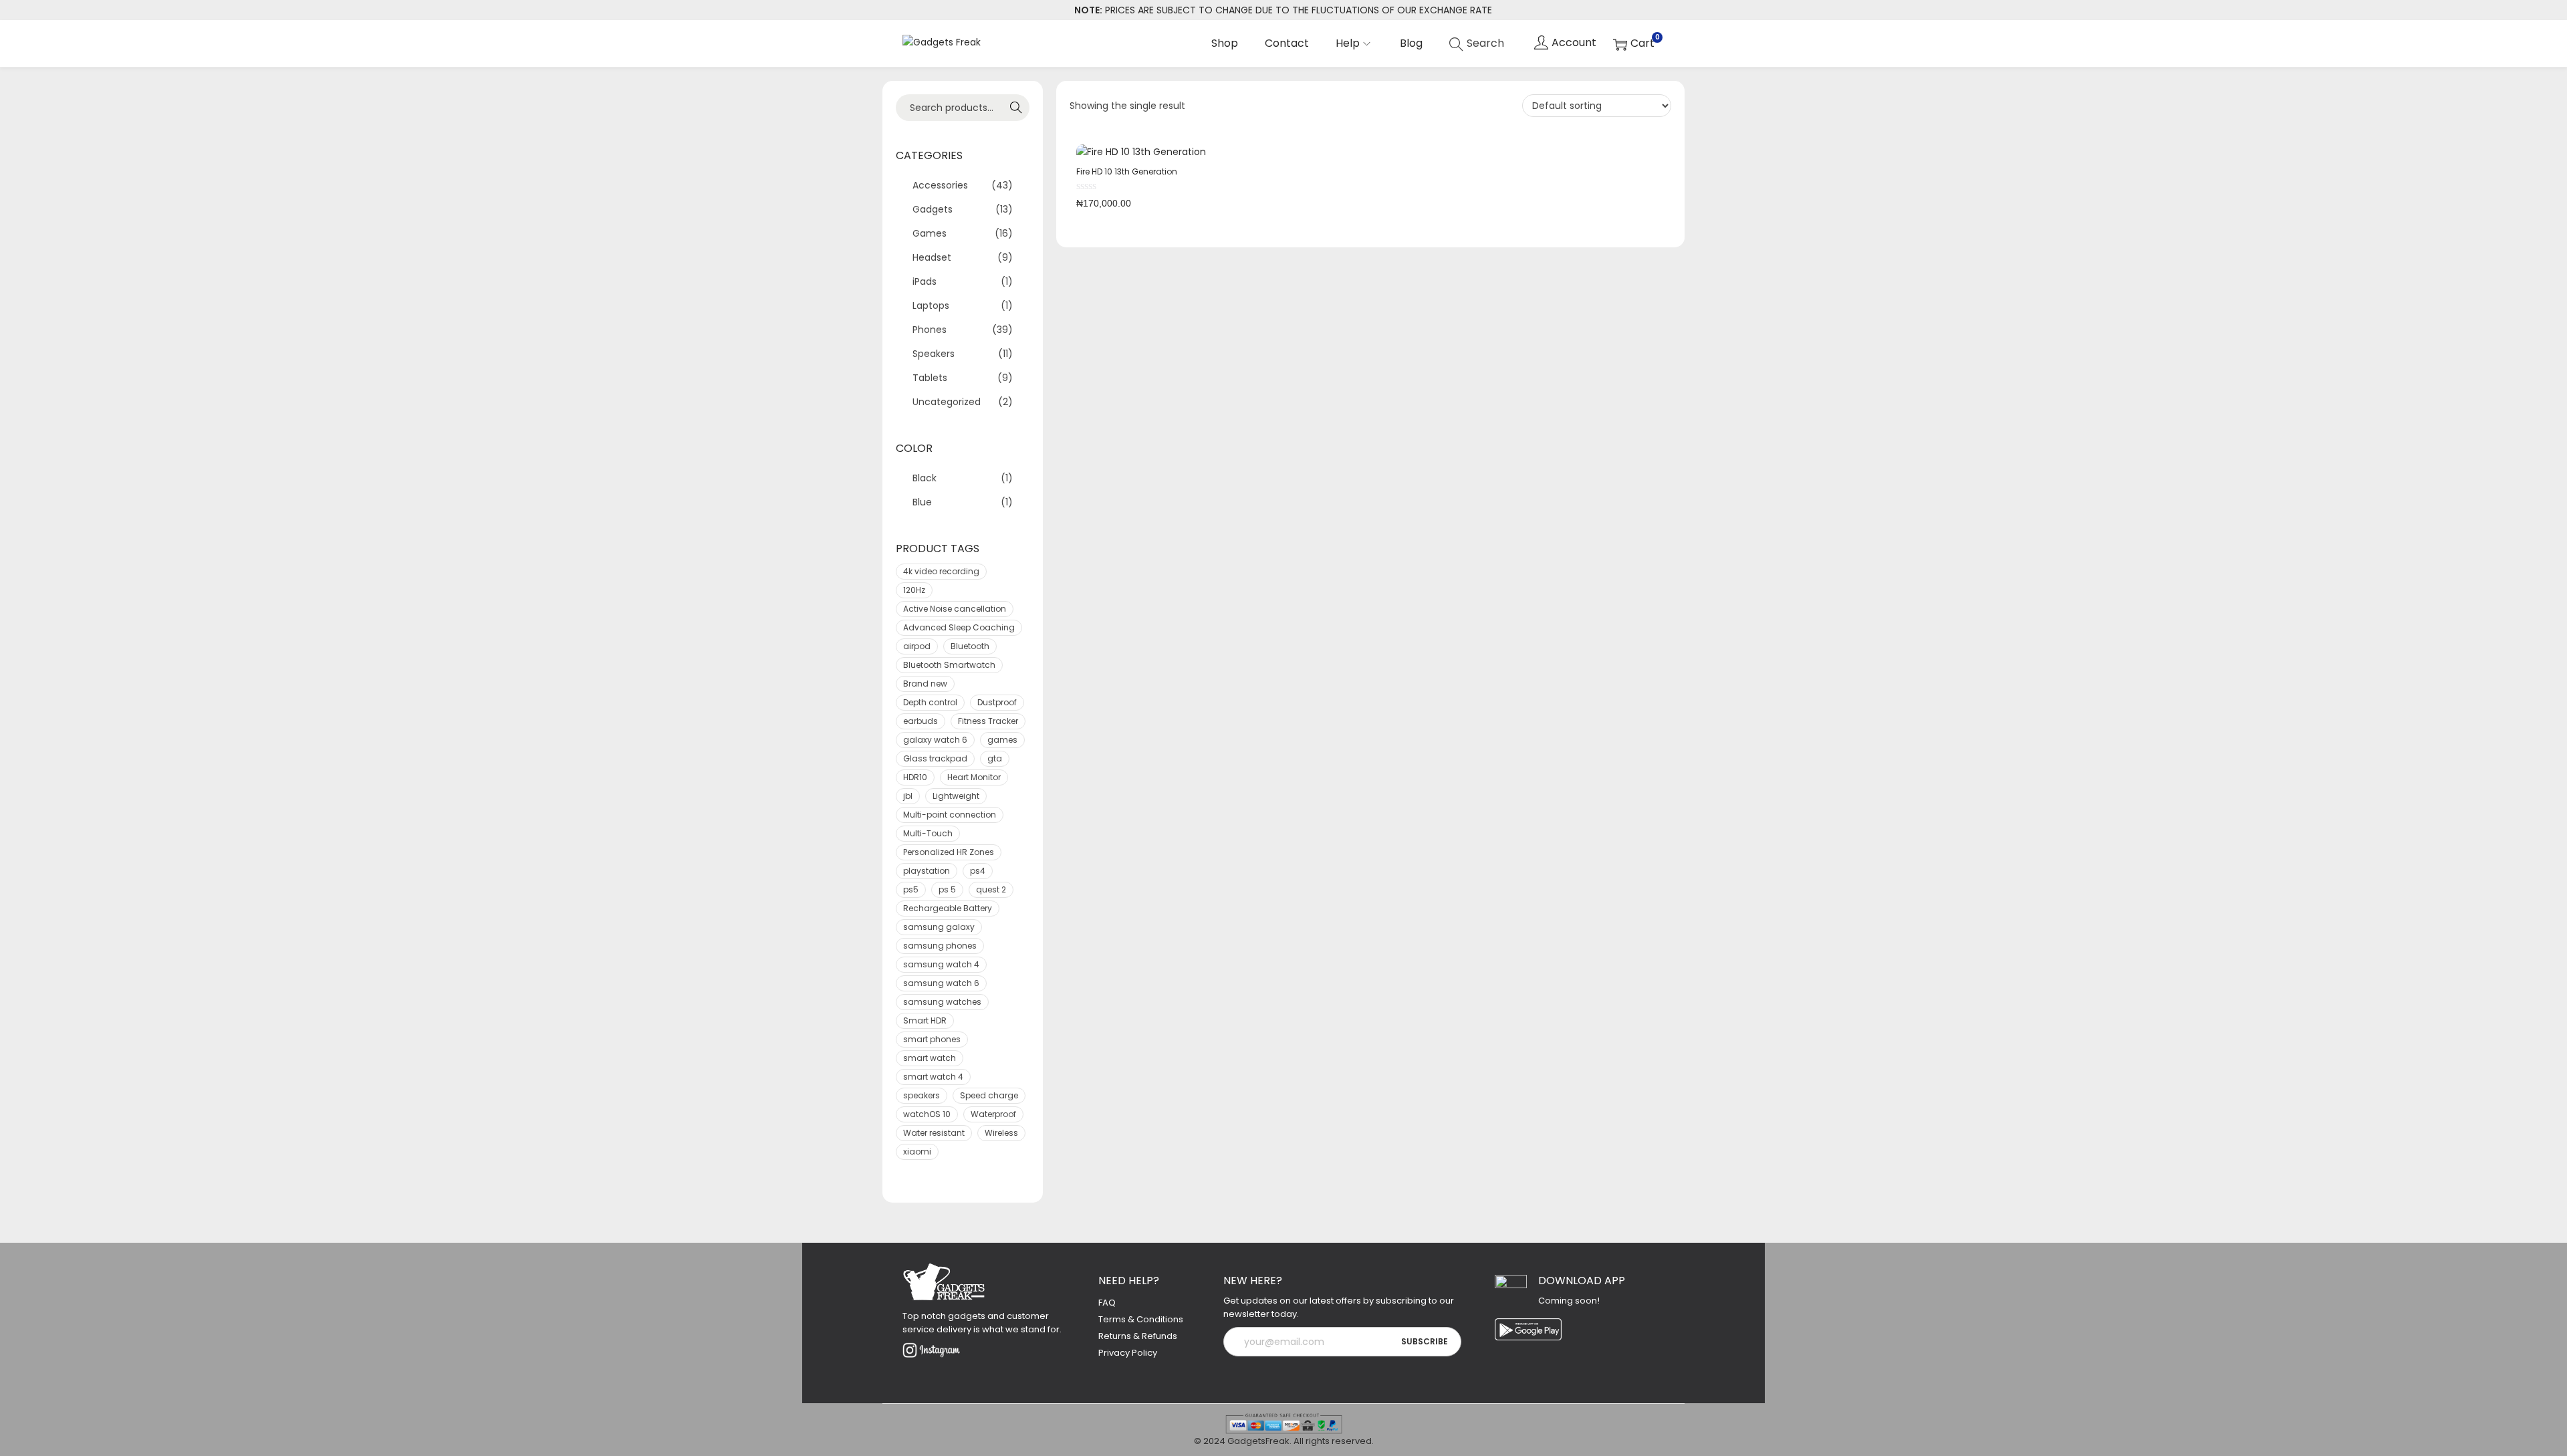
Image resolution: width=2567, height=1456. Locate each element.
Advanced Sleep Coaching (959, 627)
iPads (925, 281)
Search (1013, 108)
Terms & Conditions (1141, 1319)
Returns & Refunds (1138, 1336)
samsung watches (942, 1002)
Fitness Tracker (988, 721)
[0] (1634, 44)
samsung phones (940, 946)
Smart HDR (925, 1020)
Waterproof (993, 1114)
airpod (917, 646)
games (1002, 740)
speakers (922, 1095)
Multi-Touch (928, 833)
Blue (922, 502)
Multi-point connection (950, 815)
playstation (927, 871)
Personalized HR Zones (949, 852)
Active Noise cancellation (955, 609)
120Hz (914, 590)
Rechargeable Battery (948, 908)
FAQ (1107, 1303)
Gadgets (933, 209)
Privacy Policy (1128, 1353)
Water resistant (934, 1133)
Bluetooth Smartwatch (949, 665)
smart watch (930, 1058)
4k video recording (941, 571)
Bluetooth (970, 646)
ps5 (911, 889)
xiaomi (917, 1151)
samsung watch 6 (941, 983)
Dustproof (997, 702)
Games (930, 233)
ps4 (978, 871)
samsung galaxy (939, 927)
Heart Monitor (974, 777)
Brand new (925, 684)
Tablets (930, 378)
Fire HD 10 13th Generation (1127, 171)
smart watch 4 (933, 1077)
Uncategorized (947, 402)
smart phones (932, 1039)
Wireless (1001, 1133)
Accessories (940, 185)
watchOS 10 (927, 1114)
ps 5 (947, 889)
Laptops (931, 306)
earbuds (921, 721)
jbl (908, 796)
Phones (930, 330)
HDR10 (915, 777)
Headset (932, 257)
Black (925, 478)
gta (995, 758)
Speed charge (989, 1095)
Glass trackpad (935, 758)
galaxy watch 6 (935, 740)
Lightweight (956, 796)
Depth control (930, 702)
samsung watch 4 (941, 964)
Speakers (934, 354)
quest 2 (991, 889)
